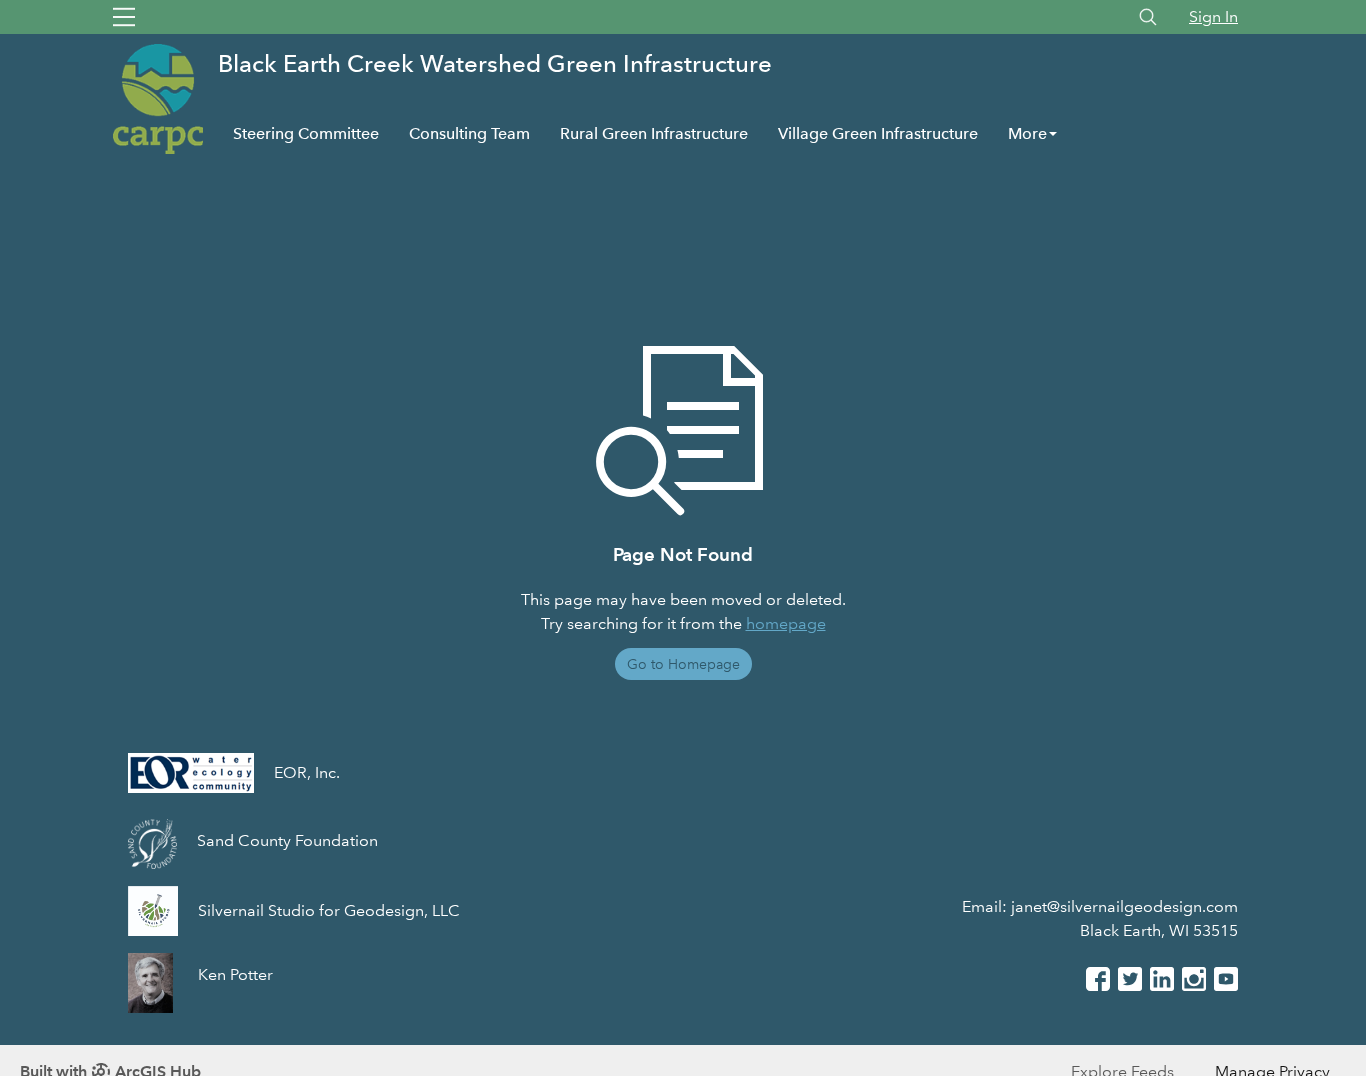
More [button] (1027, 133)
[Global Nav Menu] (124, 17)
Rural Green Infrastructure (654, 133)
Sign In (1213, 16)
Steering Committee (306, 133)
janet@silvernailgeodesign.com (1124, 906)
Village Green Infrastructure (878, 133)
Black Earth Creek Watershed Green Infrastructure (495, 63)
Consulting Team (469, 133)
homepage (786, 623)
